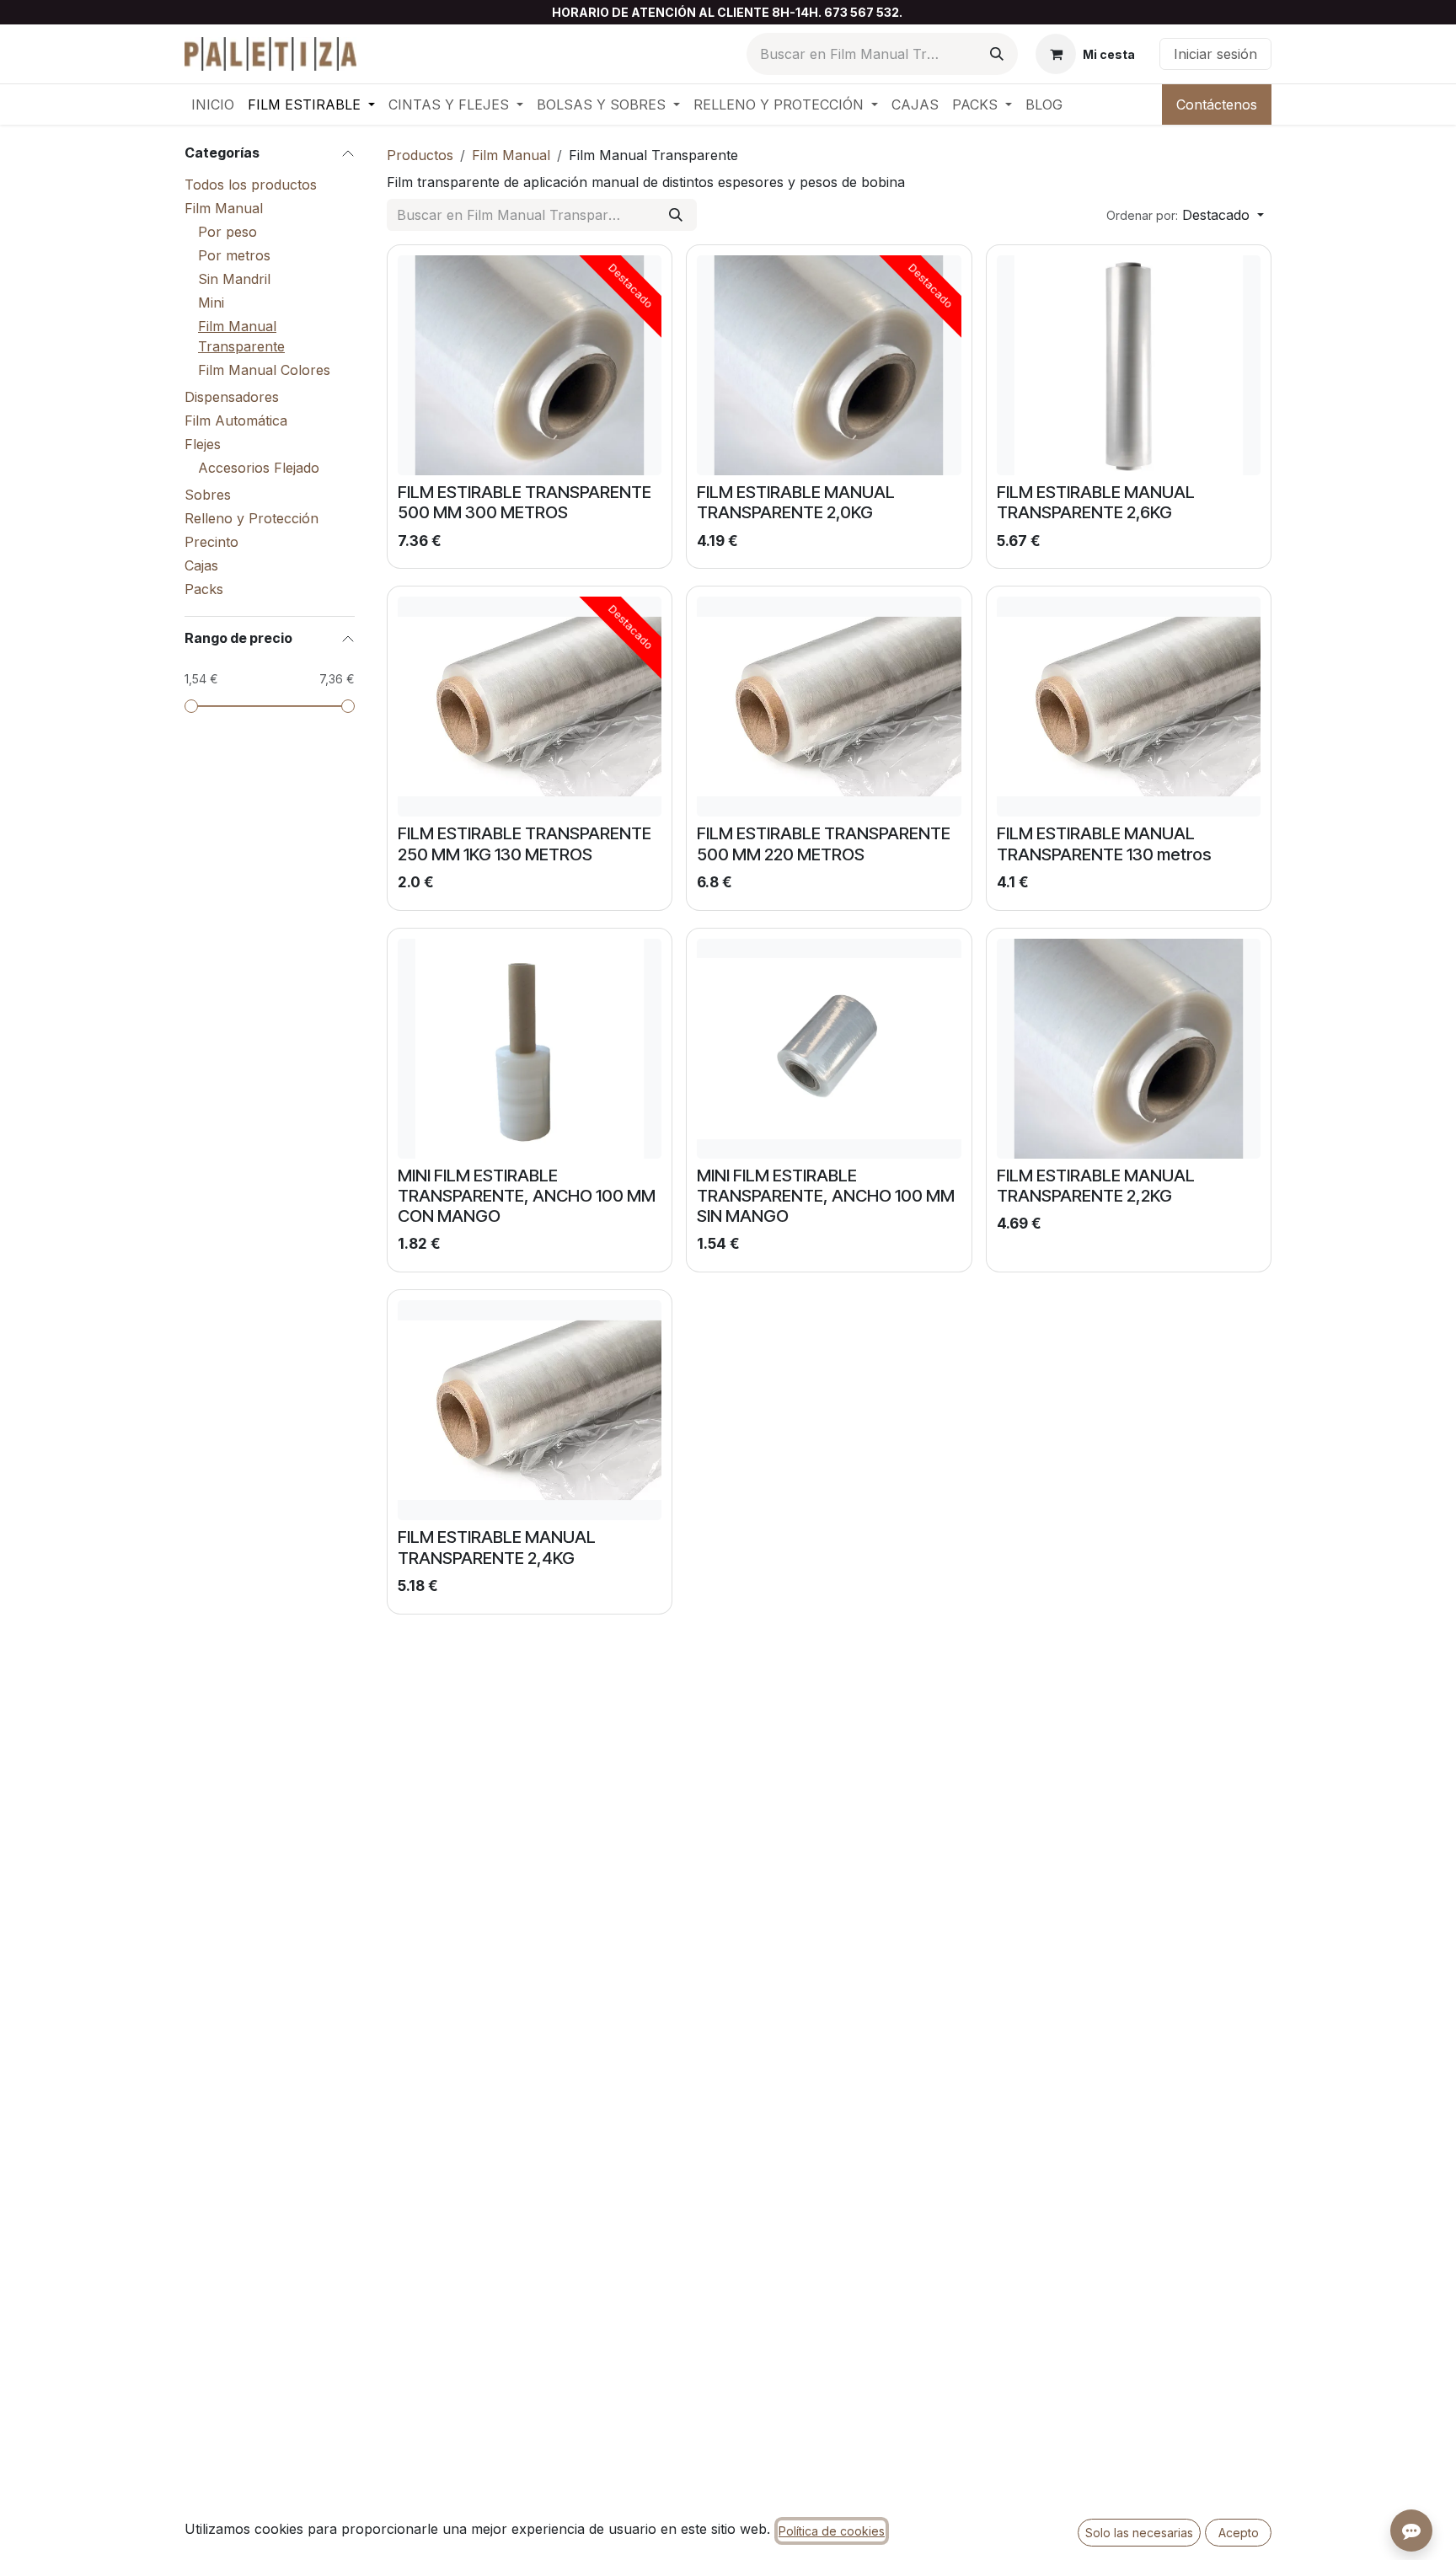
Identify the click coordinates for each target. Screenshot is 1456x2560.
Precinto (211, 542)
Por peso (227, 232)
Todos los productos (251, 185)
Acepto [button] (1239, 2533)
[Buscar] (997, 54)
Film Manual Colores (264, 370)
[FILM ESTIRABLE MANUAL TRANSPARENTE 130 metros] (1129, 707)
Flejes (203, 444)
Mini (211, 303)
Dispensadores (232, 397)
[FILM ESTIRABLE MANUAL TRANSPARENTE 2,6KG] (1129, 365)
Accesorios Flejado (259, 468)
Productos (420, 155)
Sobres (208, 495)
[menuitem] (213, 104)
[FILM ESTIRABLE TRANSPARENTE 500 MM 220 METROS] (829, 707)
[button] (1185, 215)
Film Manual (224, 208)
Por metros (234, 255)
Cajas (201, 565)
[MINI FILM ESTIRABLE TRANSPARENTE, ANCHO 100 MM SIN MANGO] (829, 1049)
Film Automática (236, 420)
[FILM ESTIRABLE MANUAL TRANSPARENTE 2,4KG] (530, 1410)
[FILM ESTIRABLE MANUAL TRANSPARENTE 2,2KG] (1129, 1049)
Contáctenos (1217, 104)
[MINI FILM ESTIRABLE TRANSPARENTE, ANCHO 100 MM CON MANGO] (530, 1049)
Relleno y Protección (252, 518)
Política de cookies (832, 2531)
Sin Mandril (234, 279)
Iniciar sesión (1215, 54)
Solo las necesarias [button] (1139, 2533)
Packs (204, 589)
